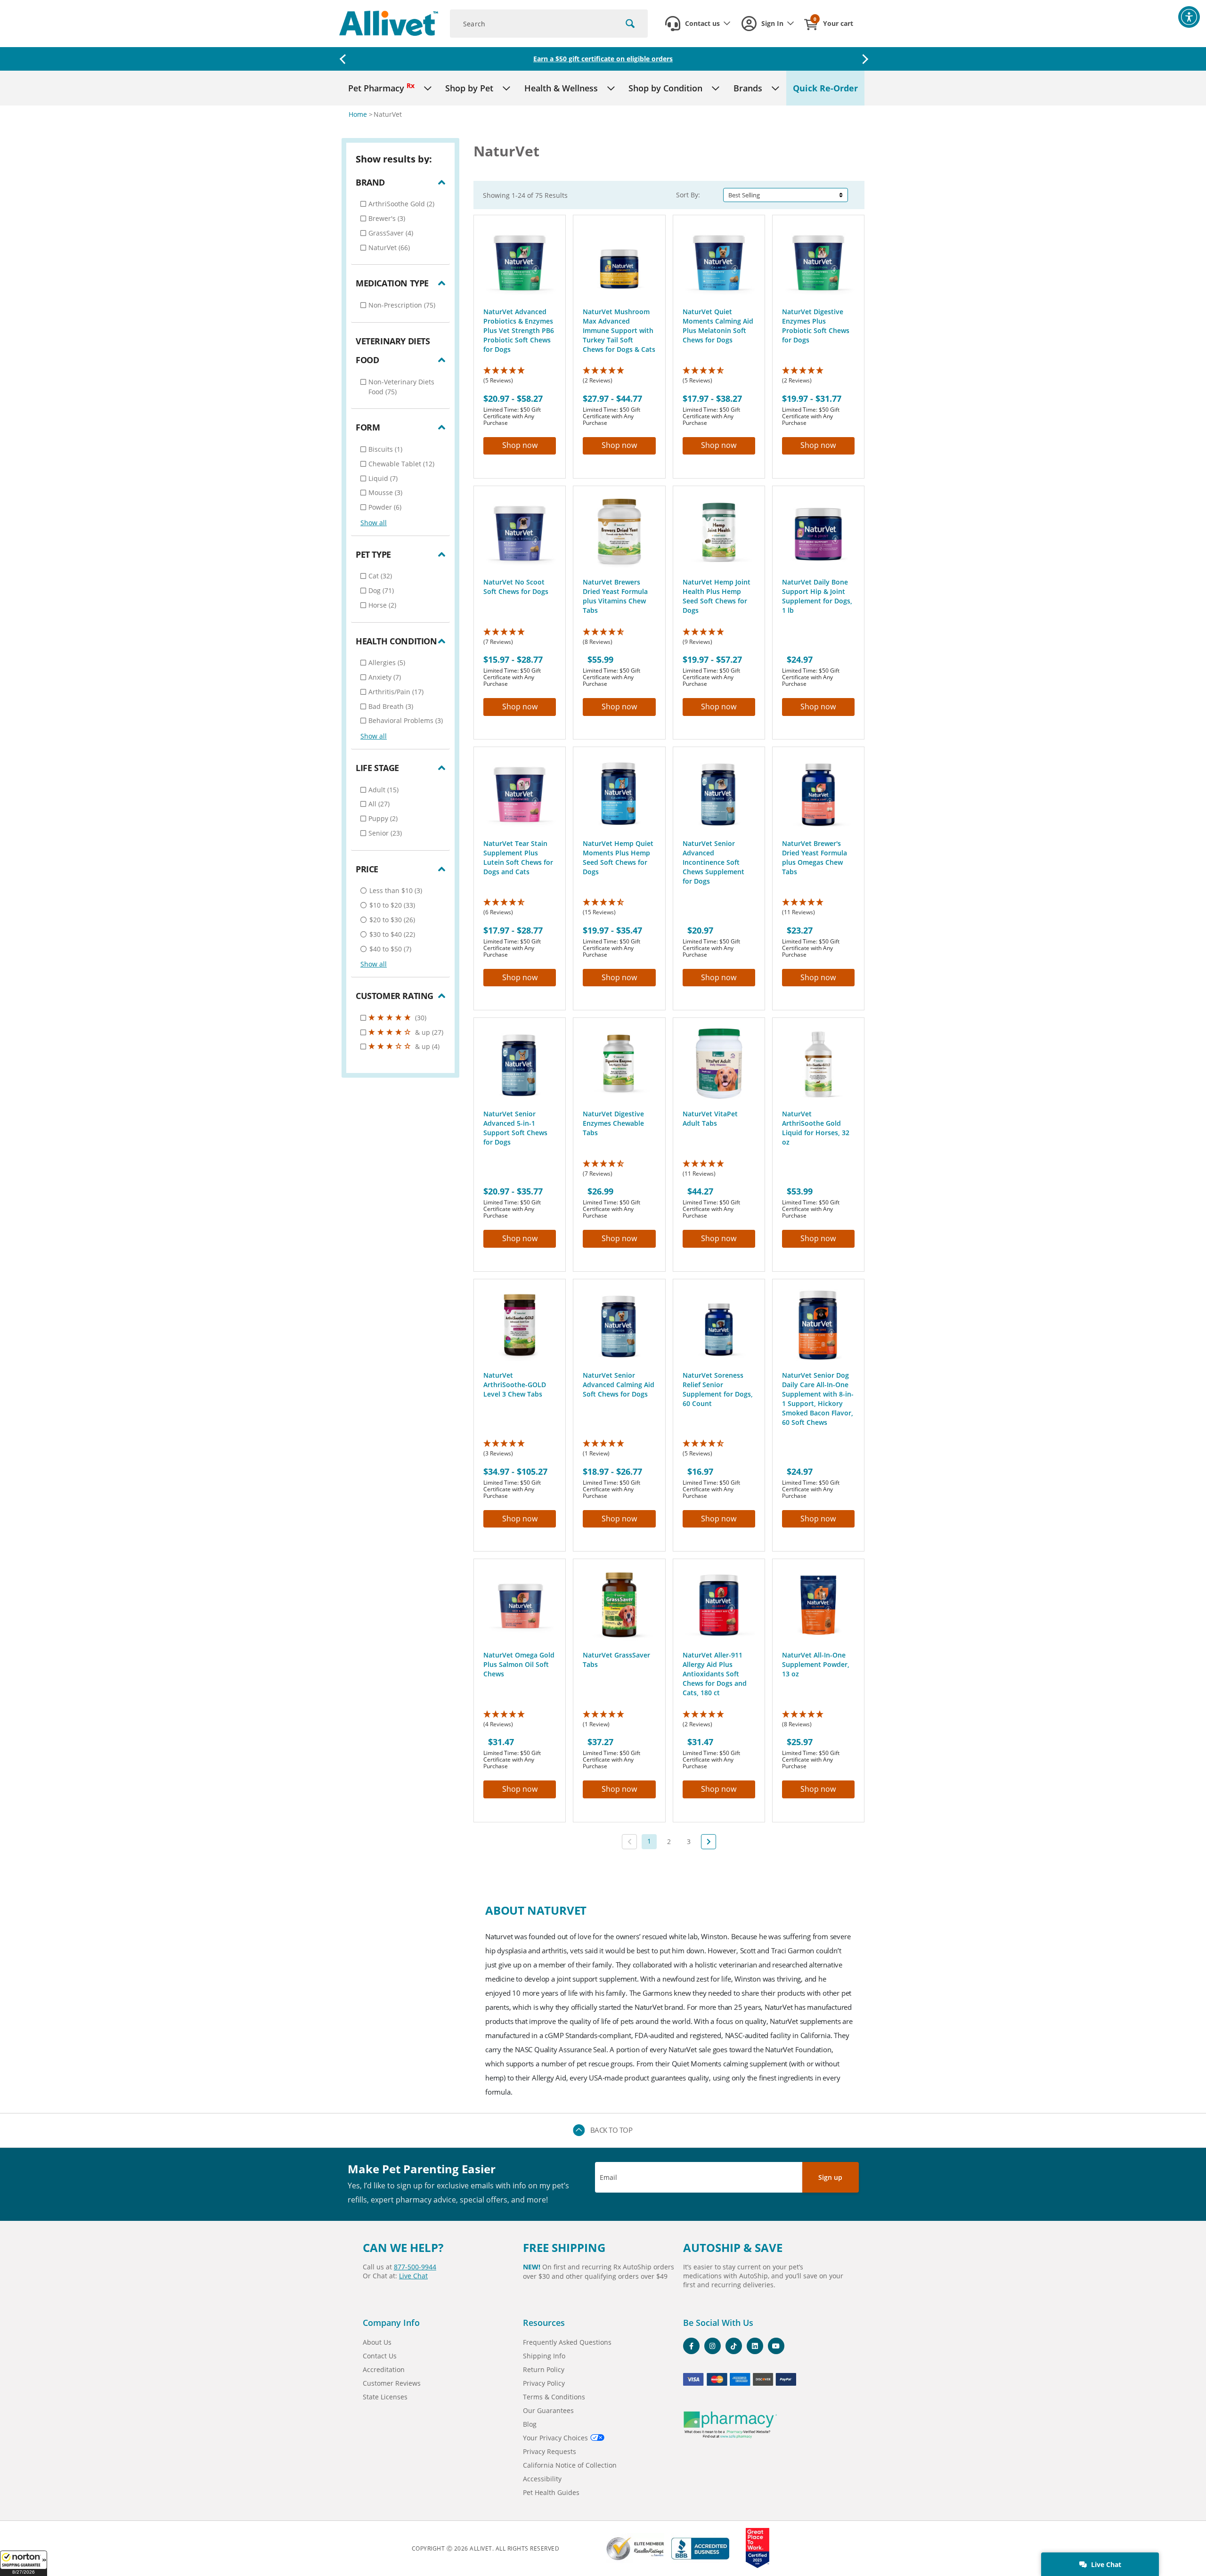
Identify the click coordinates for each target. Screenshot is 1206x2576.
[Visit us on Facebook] (691, 2346)
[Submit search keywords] (630, 24)
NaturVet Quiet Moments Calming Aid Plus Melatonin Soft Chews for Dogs (718, 326)
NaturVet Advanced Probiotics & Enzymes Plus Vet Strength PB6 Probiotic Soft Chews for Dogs (519, 330)
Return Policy (544, 2369)
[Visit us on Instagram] (713, 2346)
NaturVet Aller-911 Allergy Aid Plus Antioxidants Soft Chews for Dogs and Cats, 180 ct (715, 1674)
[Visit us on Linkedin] (755, 2346)
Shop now (520, 445)
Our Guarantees (548, 2410)
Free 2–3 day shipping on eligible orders (603, 59)
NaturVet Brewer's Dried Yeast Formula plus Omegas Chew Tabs (815, 857)
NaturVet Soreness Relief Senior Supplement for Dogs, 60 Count (718, 1389)
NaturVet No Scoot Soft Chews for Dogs (516, 587)
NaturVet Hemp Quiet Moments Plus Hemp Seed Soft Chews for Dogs (618, 857)
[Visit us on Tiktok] (734, 2346)
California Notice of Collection (570, 2465)
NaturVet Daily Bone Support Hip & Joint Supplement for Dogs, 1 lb (817, 596)
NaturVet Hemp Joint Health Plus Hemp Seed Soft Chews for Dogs (717, 596)
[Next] (709, 1842)
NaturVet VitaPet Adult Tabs (710, 1118)
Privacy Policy (544, 2383)
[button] (24, 2563)
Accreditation (384, 2369)
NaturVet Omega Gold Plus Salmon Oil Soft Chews (519, 1664)
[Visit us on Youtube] (776, 2346)
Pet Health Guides (551, 2492)
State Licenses (385, 2397)
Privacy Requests (550, 2451)
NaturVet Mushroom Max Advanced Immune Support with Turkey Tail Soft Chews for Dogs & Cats (619, 330)
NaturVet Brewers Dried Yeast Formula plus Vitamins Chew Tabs (615, 596)
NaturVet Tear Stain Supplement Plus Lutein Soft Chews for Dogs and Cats (518, 857)
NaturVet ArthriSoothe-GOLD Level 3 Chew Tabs (515, 1385)
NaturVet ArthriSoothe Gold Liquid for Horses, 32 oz (816, 1128)
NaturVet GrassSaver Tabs (616, 1660)
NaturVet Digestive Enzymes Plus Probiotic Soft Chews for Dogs (816, 326)
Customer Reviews (392, 2383)
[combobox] (549, 24)
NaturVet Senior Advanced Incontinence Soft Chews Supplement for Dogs (713, 862)
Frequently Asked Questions (567, 2342)
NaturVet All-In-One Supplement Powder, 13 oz (816, 1664)
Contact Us (380, 2356)
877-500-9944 (415, 2267)
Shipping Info (544, 2356)
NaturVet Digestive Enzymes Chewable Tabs (613, 1123)
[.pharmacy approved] (730, 2425)
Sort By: (688, 195)
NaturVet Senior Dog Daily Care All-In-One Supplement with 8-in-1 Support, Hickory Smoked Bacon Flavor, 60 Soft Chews (818, 1399)
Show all (374, 523)
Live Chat (1105, 2564)
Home (359, 114)
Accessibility (542, 2479)
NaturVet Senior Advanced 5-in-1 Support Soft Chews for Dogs (515, 1128)
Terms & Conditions (554, 2397)
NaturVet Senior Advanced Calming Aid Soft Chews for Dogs (619, 1385)
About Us (377, 2342)
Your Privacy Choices (555, 2438)
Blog (530, 2424)
